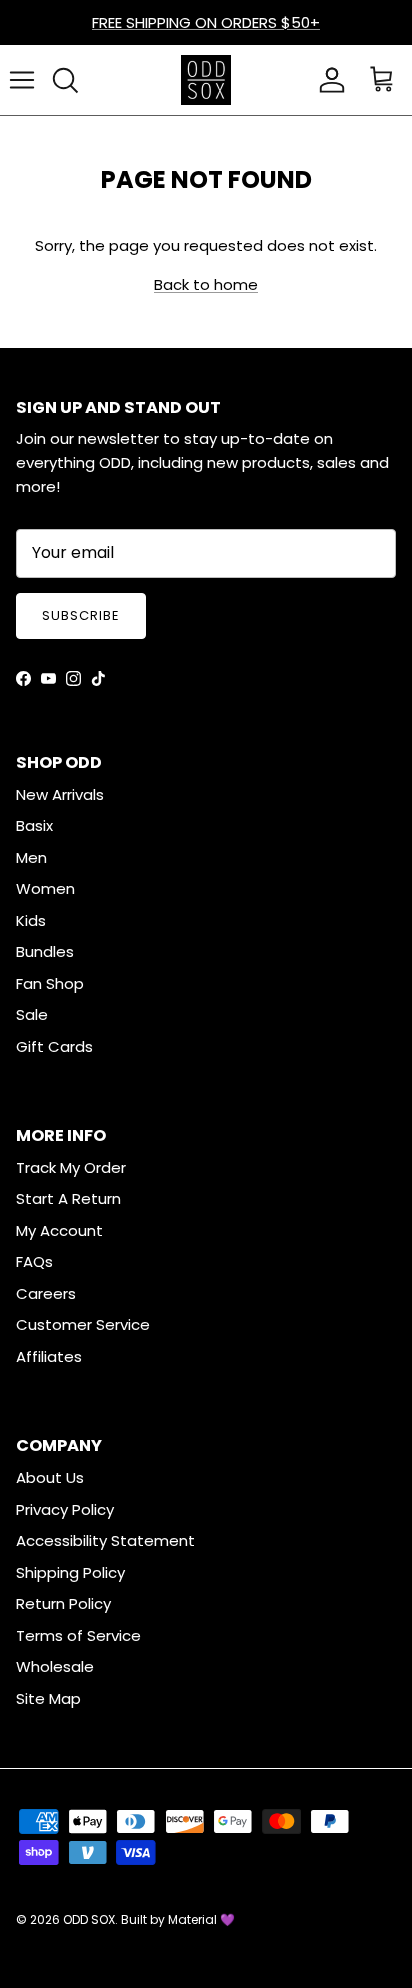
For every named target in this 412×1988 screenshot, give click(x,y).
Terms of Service (78, 1635)
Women (45, 888)
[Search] (65, 80)
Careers (46, 1293)
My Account (59, 1230)
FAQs (34, 1261)
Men (31, 857)
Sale (32, 1014)
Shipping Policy (70, 1572)
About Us (50, 1477)
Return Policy (63, 1603)
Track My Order (71, 1167)
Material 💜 (201, 1919)
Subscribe (81, 615)
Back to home (206, 284)
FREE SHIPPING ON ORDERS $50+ (206, 22)
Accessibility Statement (105, 1540)
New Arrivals (60, 794)
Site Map (48, 1698)
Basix (34, 825)
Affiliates (49, 1356)
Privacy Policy (65, 1509)
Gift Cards (54, 1046)
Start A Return (68, 1198)
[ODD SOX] (206, 80)
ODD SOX (89, 1919)
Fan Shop (50, 983)
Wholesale (55, 1666)
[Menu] (22, 80)
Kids (31, 920)
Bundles (45, 951)
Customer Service (83, 1324)
